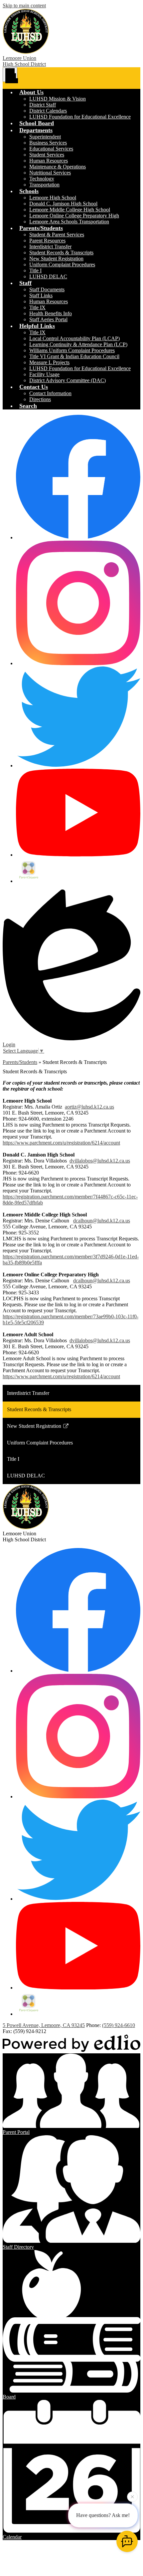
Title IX (37, 307)
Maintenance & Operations (58, 167)
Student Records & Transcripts (61, 253)
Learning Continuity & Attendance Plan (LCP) (78, 344)
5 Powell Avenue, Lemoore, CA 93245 (44, 2025)
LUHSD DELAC (48, 276)
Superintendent (45, 137)
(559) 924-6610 (119, 2025)
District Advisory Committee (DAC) (68, 380)
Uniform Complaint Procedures (62, 264)
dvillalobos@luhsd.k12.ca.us (100, 1161)
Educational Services (51, 149)
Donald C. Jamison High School (63, 204)
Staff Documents (47, 289)
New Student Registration (56, 258)
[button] (31, 92)
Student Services (47, 155)
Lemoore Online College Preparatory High (74, 216)
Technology (42, 179)
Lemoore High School (53, 198)
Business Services (48, 143)
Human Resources (49, 161)
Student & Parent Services (57, 235)
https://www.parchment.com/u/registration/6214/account (61, 1143)
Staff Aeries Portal (48, 319)
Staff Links (41, 295)
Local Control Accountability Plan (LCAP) (74, 338)
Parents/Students (20, 1062)
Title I (35, 270)
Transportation (44, 185)
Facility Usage (44, 374)
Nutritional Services (50, 173)
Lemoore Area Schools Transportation (69, 222)
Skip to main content (24, 5)
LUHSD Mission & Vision (58, 99)
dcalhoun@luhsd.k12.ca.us (102, 1221)
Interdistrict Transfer (50, 247)
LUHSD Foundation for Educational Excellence (80, 117)
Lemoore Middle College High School (70, 210)
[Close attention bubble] (132, 2497)
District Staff (43, 105)
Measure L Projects (49, 362)
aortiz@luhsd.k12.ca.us (89, 1107)
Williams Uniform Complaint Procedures (72, 350)
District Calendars (48, 111)
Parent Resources (47, 241)
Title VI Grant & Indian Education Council (74, 356)
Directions (40, 399)
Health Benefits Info (51, 313)
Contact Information (50, 393)
